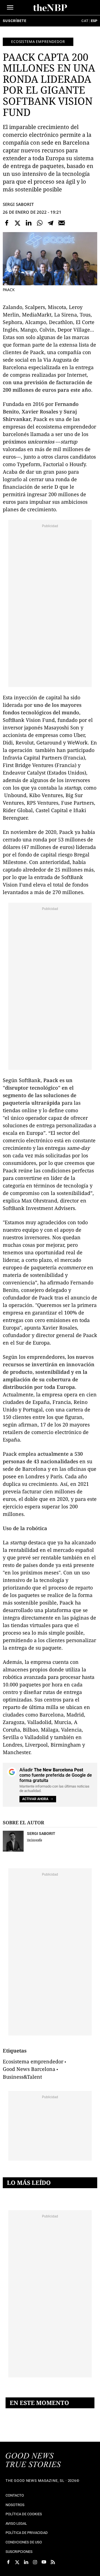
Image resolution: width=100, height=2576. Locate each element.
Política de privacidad (27, 2533)
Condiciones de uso (24, 2542)
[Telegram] (51, 223)
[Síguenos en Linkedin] (26, 2562)
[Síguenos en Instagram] (35, 2562)
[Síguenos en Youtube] (44, 2562)
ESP (94, 21)
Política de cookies (24, 2514)
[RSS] (53, 2562)
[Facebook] (7, 223)
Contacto (15, 2495)
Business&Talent (22, 2077)
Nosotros (15, 2505)
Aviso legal (16, 2523)
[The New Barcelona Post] (33, 2461)
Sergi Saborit (18, 204)
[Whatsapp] (40, 223)
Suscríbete (14, 21)
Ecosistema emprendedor (38, 42)
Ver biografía (34, 1840)
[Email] (62, 223)
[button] (10, 7)
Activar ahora (35, 1799)
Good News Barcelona (29, 2069)
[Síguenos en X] (17, 2562)
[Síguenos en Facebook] (8, 2562)
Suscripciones (19, 2552)
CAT (85, 21)
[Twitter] (18, 223)
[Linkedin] (29, 223)
